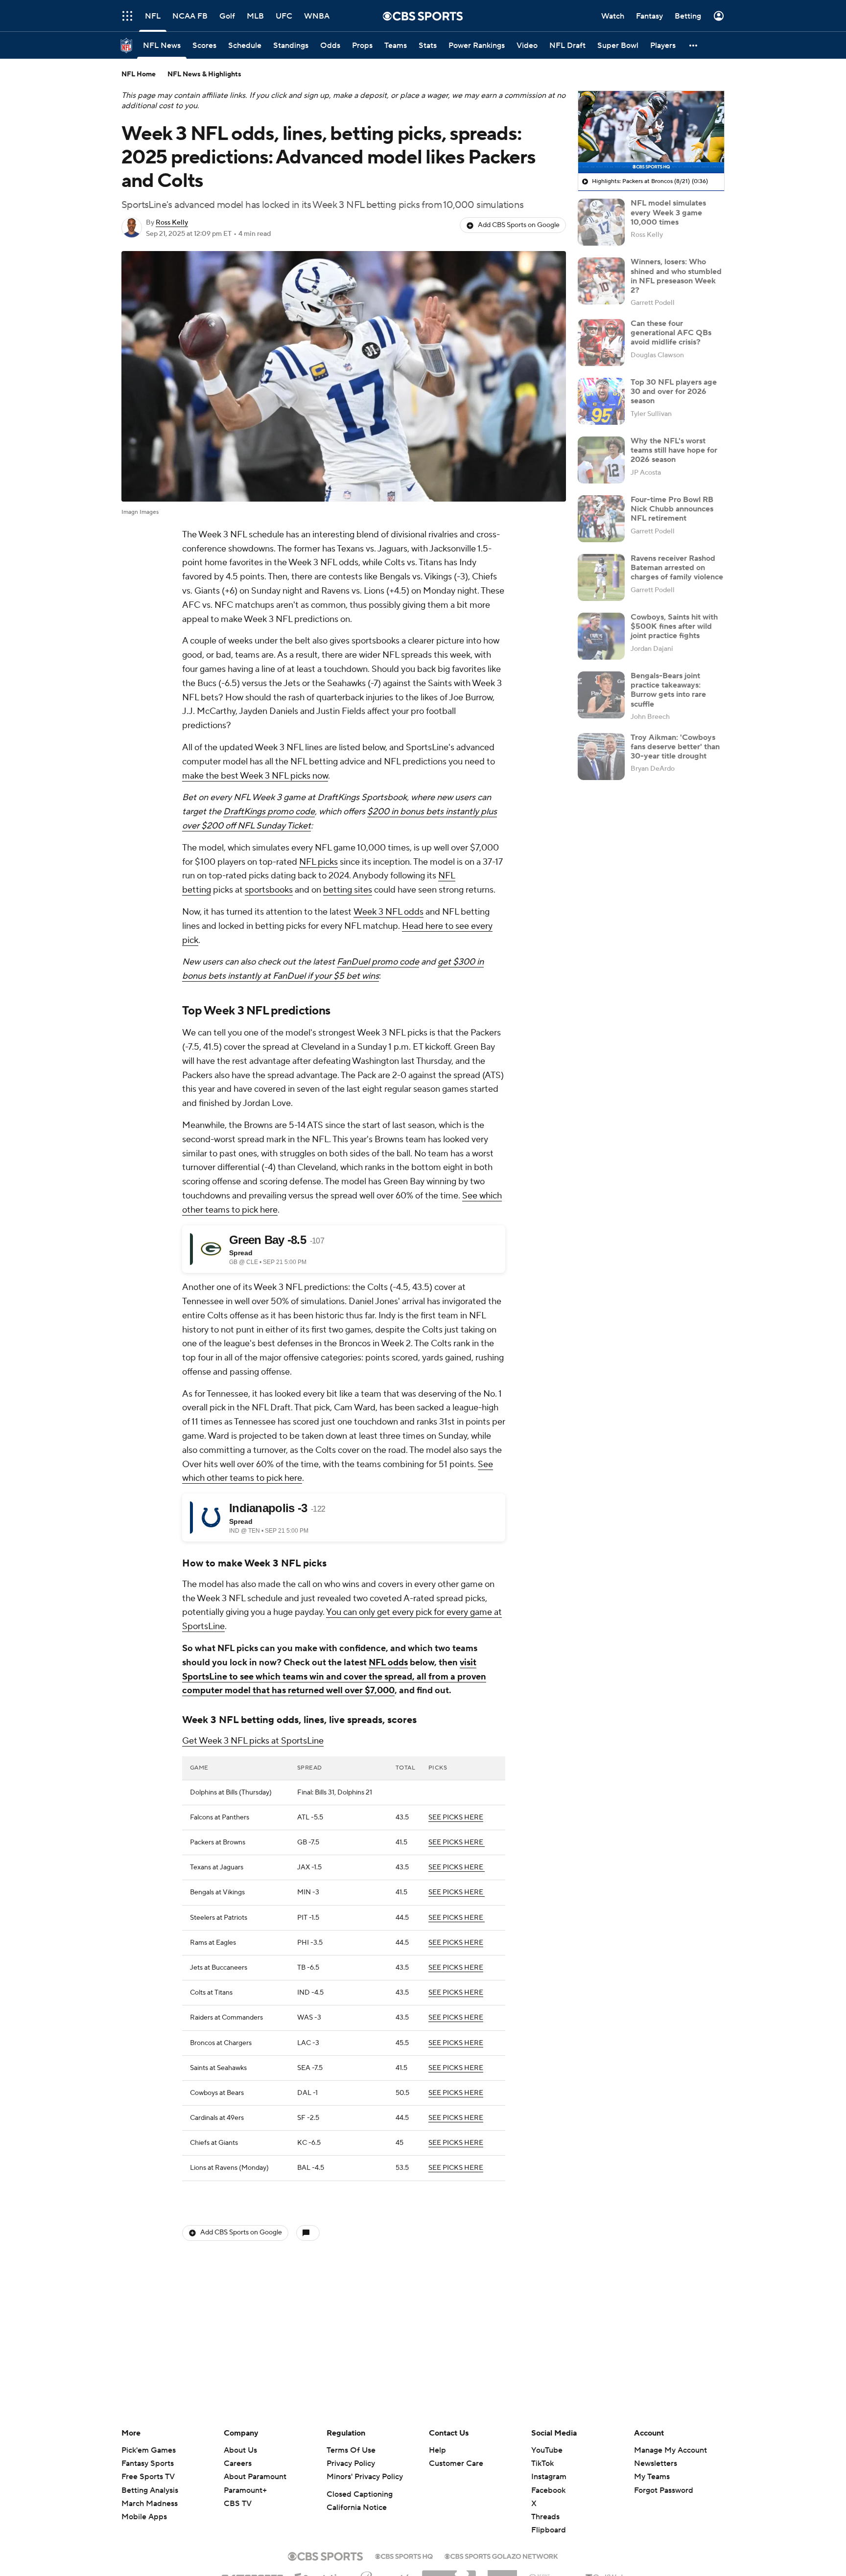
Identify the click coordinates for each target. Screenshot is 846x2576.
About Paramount (255, 2477)
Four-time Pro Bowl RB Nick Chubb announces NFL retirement (672, 509)
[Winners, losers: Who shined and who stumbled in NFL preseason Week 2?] (601, 281)
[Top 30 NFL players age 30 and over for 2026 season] (601, 401)
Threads (545, 2517)
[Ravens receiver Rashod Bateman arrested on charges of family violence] (601, 577)
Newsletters (656, 2463)
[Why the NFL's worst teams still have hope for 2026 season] (601, 460)
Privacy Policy (351, 2463)
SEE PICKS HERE (456, 1817)
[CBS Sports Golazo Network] (501, 2555)
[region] (651, 132)
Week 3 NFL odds (388, 912)
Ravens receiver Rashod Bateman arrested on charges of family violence (677, 568)
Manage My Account (670, 2450)
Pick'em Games (149, 2450)
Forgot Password (664, 2490)
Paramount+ (245, 2490)
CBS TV (238, 2504)
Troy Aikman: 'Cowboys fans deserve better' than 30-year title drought (675, 747)
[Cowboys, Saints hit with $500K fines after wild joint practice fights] (601, 636)
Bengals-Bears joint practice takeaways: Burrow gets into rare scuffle (668, 690)
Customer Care (456, 2463)
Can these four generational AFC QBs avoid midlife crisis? (671, 333)
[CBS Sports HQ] (404, 2555)
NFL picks (318, 862)
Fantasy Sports (148, 2463)
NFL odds (388, 1663)
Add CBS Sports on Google (519, 225)
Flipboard (549, 2530)
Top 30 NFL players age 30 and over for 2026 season (674, 391)
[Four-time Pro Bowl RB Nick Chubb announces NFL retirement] (601, 519)
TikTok (542, 2463)
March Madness (150, 2504)
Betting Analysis (150, 2490)
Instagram (549, 2477)
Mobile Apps (144, 2517)
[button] (127, 16)
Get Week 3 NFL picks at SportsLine (253, 1741)
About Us (240, 2450)
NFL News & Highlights (204, 74)
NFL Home (139, 74)
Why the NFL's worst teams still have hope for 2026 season (674, 450)
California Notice (357, 2507)
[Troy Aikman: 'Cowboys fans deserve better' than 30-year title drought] (601, 757)
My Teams (652, 2477)
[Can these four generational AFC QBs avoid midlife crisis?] (601, 343)
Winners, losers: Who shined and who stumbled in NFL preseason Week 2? (676, 276)
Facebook (548, 2490)
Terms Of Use (351, 2450)
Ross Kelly (172, 223)
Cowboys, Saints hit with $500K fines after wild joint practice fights (674, 626)
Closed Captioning (360, 2494)
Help (437, 2450)
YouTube (547, 2450)
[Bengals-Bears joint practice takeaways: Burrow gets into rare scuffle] (601, 695)
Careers (238, 2463)
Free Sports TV (148, 2477)
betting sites (348, 890)
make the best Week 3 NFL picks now (255, 776)
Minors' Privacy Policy (365, 2477)
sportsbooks (269, 890)
